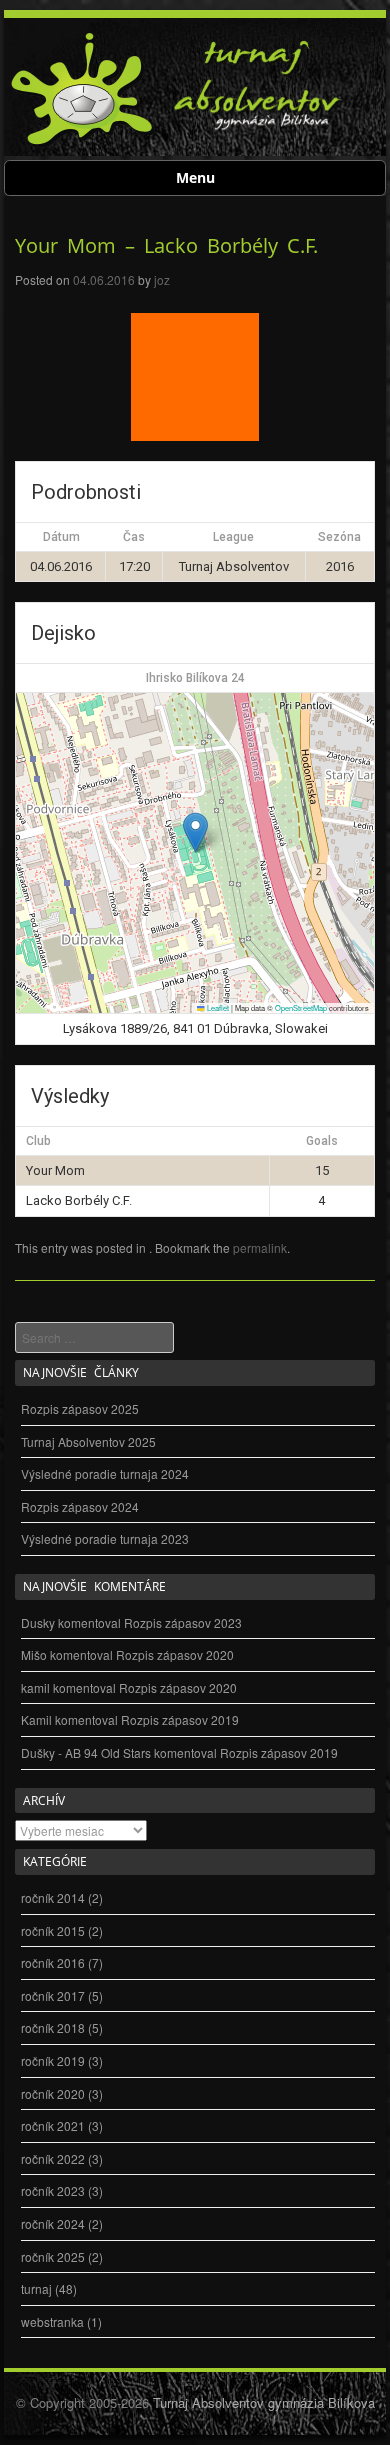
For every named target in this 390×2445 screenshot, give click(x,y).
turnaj (36, 2288)
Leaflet (217, 1007)
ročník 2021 (53, 2125)
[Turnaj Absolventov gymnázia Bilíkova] (82, 142)
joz (162, 279)
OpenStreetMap (301, 1007)
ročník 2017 (53, 1995)
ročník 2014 (53, 1897)
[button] (195, 832)
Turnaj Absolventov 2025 (88, 1441)
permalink (260, 1247)
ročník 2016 (53, 1962)
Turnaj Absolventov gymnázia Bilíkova (264, 2402)
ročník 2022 (53, 2158)
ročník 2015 (53, 1930)
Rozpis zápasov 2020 (175, 1654)
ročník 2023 (53, 2190)
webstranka (52, 2321)
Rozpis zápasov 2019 (180, 1719)
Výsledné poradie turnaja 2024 (105, 1473)
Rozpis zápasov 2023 (183, 1622)
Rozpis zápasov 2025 (80, 1408)
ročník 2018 (53, 2027)
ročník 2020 (53, 2093)
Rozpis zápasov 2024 (80, 1506)
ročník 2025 (53, 2256)
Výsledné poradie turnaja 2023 (105, 1538)
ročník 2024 (53, 2223)
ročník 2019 (53, 2060)
